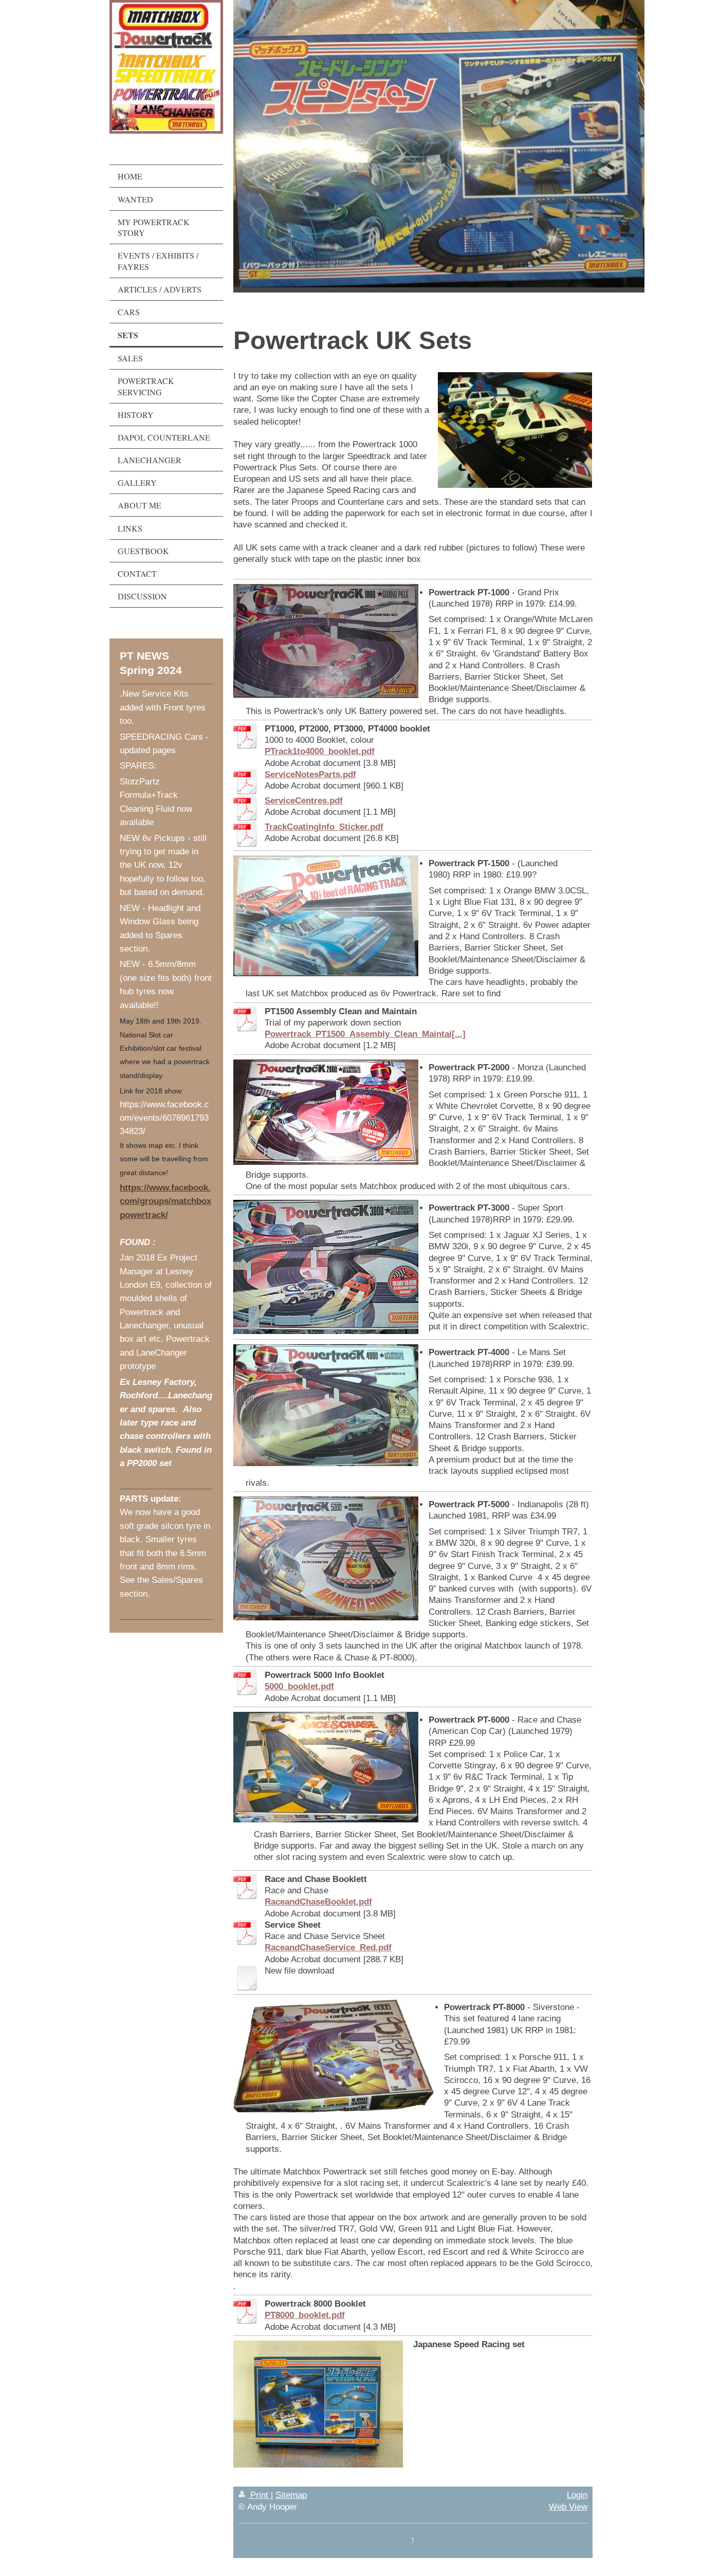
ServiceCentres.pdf (304, 800)
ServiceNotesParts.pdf (310, 774)
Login (577, 2495)
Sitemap (291, 2495)
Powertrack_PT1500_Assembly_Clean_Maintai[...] (365, 1034)
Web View (568, 2507)
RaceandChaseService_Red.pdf (328, 1947)
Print (259, 2495)
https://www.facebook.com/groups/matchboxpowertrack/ (165, 1201)
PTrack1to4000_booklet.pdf (320, 751)
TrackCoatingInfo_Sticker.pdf (324, 827)
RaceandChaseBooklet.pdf (318, 1902)
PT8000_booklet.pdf (305, 2315)
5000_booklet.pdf (299, 1686)
